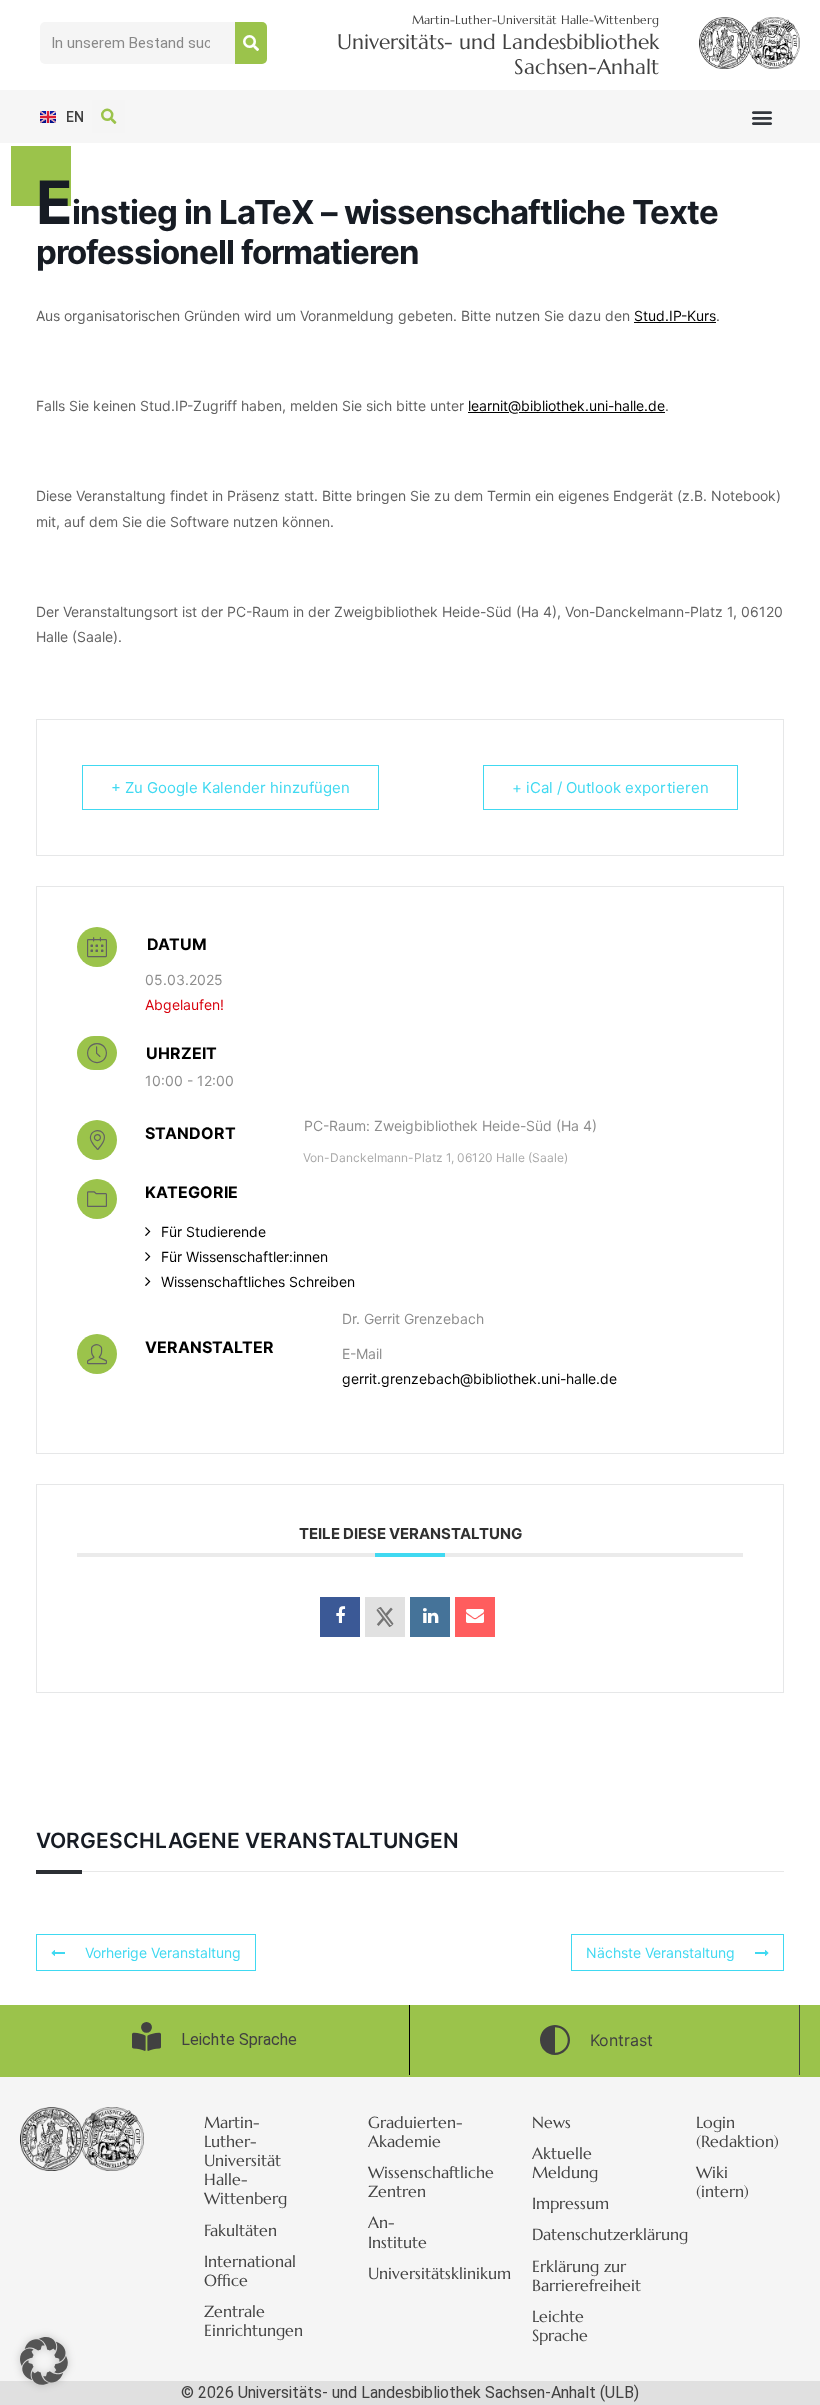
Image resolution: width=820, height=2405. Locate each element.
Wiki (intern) (722, 2181)
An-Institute (397, 2231)
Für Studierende (213, 1231)
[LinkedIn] (430, 1617)
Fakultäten (240, 2230)
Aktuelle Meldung (565, 2162)
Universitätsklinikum (420, 2273)
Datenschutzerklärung (584, 2234)
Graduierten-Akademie (415, 2131)
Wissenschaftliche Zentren (420, 2181)
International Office (250, 2270)
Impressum (570, 2203)
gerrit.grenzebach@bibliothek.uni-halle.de (479, 1378)
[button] (762, 116)
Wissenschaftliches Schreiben (258, 1281)
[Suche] (251, 43)
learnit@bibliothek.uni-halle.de (566, 405)
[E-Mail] (475, 1617)
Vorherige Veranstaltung (163, 1952)
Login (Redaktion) (737, 2131)
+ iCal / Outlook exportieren (610, 787)
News (551, 2122)
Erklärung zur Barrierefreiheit (584, 2275)
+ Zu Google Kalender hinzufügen (230, 787)
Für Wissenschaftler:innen (244, 1256)
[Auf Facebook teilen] (340, 1617)
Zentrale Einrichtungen (253, 2320)
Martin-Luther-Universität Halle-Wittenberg (245, 2160)
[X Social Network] (385, 1617)
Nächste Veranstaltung (660, 1952)
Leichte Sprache (560, 2325)
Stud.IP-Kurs (675, 315)
